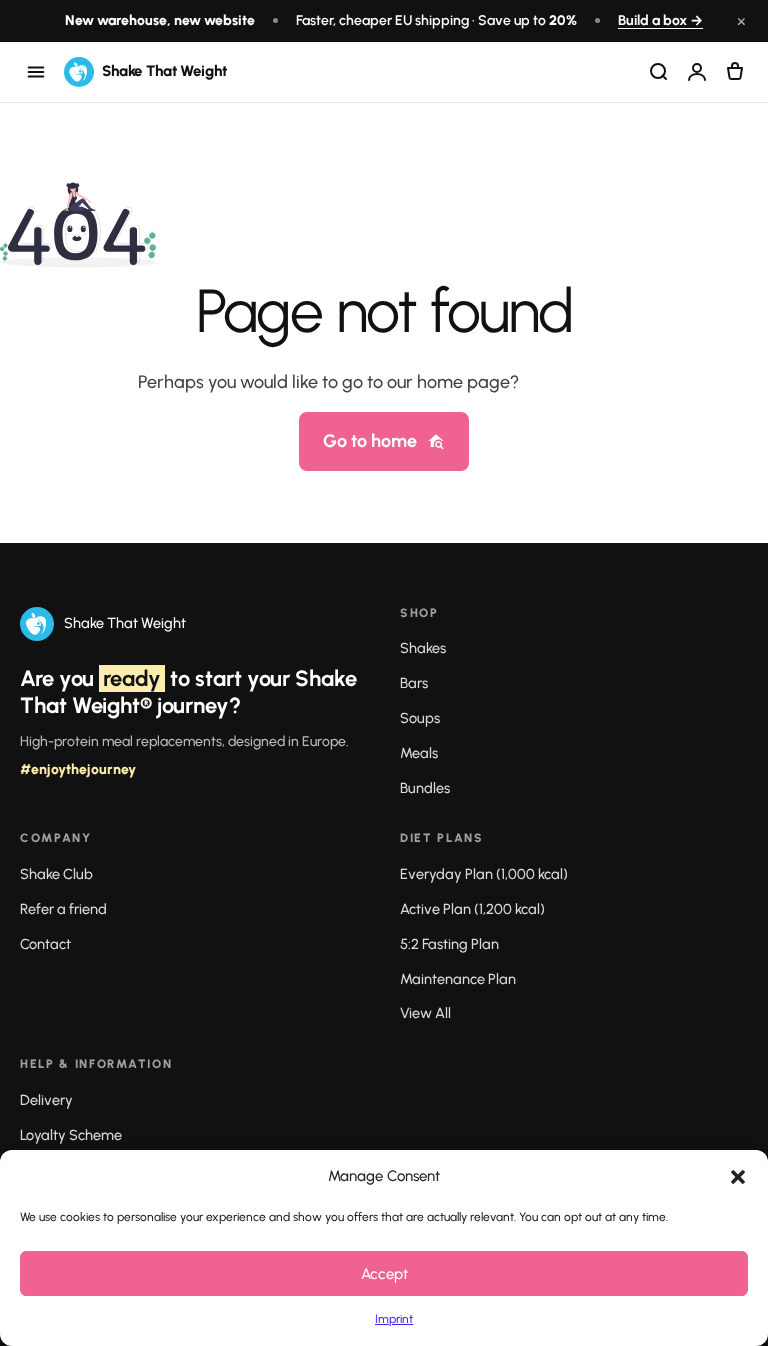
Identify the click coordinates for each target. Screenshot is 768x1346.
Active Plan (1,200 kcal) (472, 909)
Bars (414, 683)
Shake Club (56, 874)
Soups (420, 718)
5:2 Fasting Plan (449, 944)
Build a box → (660, 20)
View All (425, 1013)
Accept (384, 1274)
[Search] (659, 72)
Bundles (425, 788)
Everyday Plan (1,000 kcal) (484, 874)
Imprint (394, 1319)
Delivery (46, 1100)
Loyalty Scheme (71, 1135)
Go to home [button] (370, 441)
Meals (419, 753)
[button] (738, 1177)
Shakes (423, 648)
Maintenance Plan (458, 979)
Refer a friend (63, 909)
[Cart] (735, 72)
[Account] (697, 72)
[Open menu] (36, 72)
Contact (45, 944)
